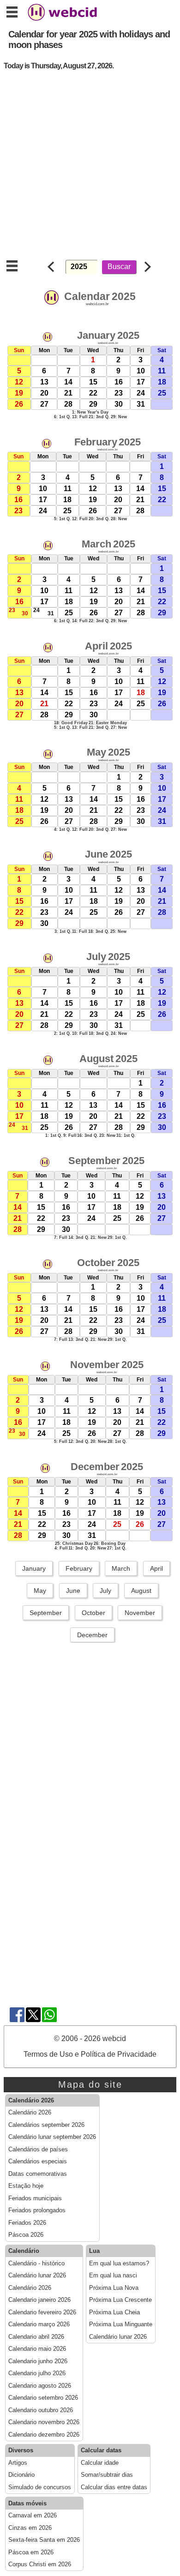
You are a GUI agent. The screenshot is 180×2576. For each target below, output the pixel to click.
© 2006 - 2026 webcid (90, 2039)
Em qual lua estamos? (119, 2264)
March (121, 1568)
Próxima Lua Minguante (121, 2324)
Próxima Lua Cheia (114, 2312)
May (40, 1591)
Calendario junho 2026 (38, 2361)
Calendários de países (38, 2150)
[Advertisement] (90, 168)
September (46, 1613)
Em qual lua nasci (113, 2276)
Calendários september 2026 (46, 2125)
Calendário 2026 (30, 2113)
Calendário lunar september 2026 (52, 2137)
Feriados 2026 (27, 2223)
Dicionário (21, 2475)
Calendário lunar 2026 (37, 2276)
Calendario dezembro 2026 (44, 2435)
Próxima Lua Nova (114, 2288)
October (93, 1613)
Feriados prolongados (37, 2210)
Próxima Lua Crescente (120, 2300)
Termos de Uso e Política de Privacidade (90, 2054)
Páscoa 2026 (26, 2235)
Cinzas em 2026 (30, 2528)
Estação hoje (26, 2186)
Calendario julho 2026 (37, 2373)
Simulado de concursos (40, 2487)
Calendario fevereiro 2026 (42, 2312)
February (79, 1568)
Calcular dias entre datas (114, 2487)
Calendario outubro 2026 (41, 2410)
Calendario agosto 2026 (40, 2386)
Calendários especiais (38, 2162)
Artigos (18, 2463)
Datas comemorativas (38, 2174)
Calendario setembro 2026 (43, 2398)
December (92, 1635)
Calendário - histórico (36, 2264)
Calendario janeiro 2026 (39, 2300)
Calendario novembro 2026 (44, 2422)
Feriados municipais (35, 2198)
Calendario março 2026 (39, 2324)
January (34, 1568)
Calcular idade (100, 2463)
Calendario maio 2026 (37, 2349)
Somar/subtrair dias (107, 2475)
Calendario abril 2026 (36, 2337)
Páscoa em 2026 (31, 2552)
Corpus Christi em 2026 (40, 2564)
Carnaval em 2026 (33, 2516)
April (156, 1568)
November (140, 1613)
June (73, 1591)
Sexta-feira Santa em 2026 (44, 2540)
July (105, 1591)
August (141, 1591)
